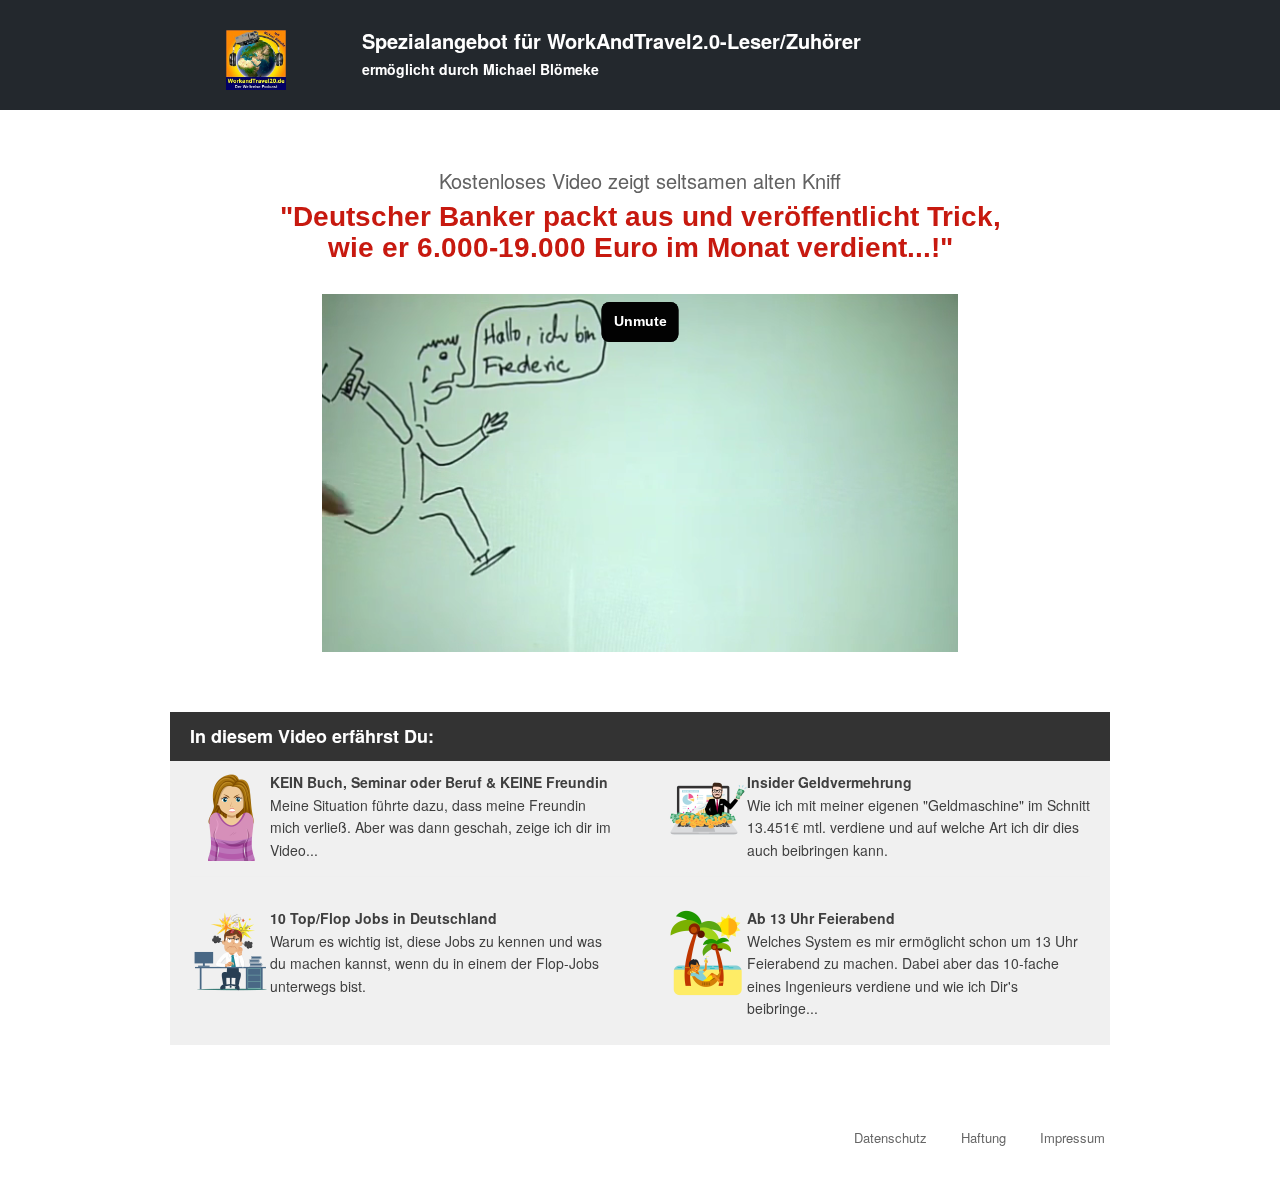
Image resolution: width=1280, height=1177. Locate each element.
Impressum (1072, 1137)
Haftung (983, 1137)
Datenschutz (890, 1137)
